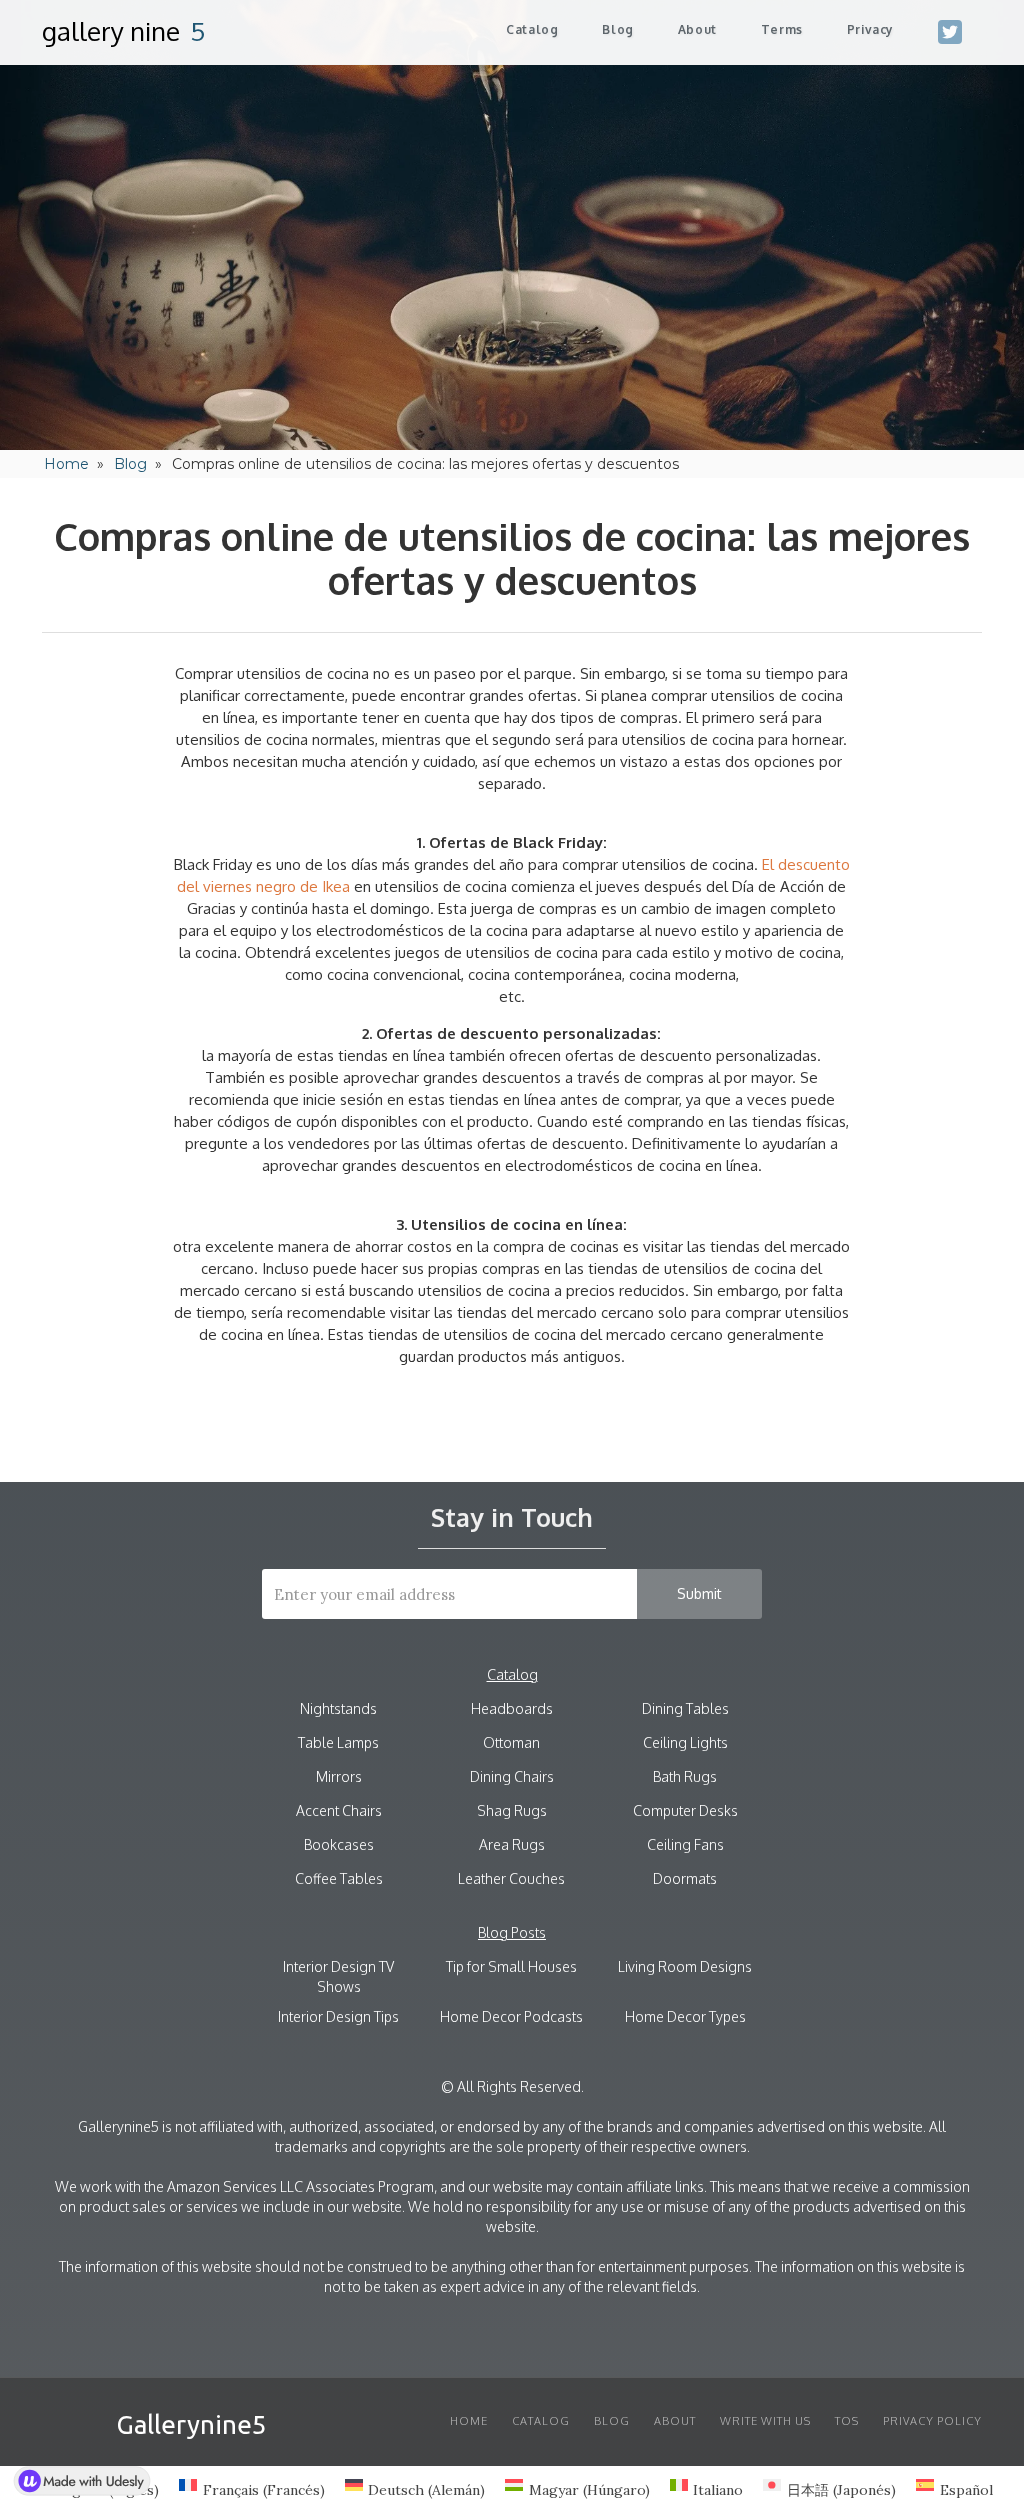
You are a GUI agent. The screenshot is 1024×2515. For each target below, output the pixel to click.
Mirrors (339, 1776)
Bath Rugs (685, 1776)
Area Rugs (512, 1844)
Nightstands (338, 1708)
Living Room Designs (685, 1966)
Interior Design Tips (338, 2016)
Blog (617, 29)
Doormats (685, 1878)
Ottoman (511, 1742)
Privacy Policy (932, 2421)
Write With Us (765, 2421)
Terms (782, 29)
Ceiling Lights (685, 1742)
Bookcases (339, 1844)
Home (66, 464)
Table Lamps (338, 1742)
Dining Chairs (512, 1776)
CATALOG (541, 2421)
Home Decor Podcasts (511, 2016)
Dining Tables (685, 1708)
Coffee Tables (339, 1878)
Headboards (512, 1708)
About (675, 2421)
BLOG (612, 2421)
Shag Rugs (512, 1810)
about (697, 29)
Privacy (870, 29)
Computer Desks (685, 1810)
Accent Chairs (339, 1810)
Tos (847, 2421)
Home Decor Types (685, 2016)
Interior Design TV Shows (338, 1976)
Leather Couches (511, 1878)
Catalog (532, 29)
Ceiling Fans (685, 1844)
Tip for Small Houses (511, 1966)
